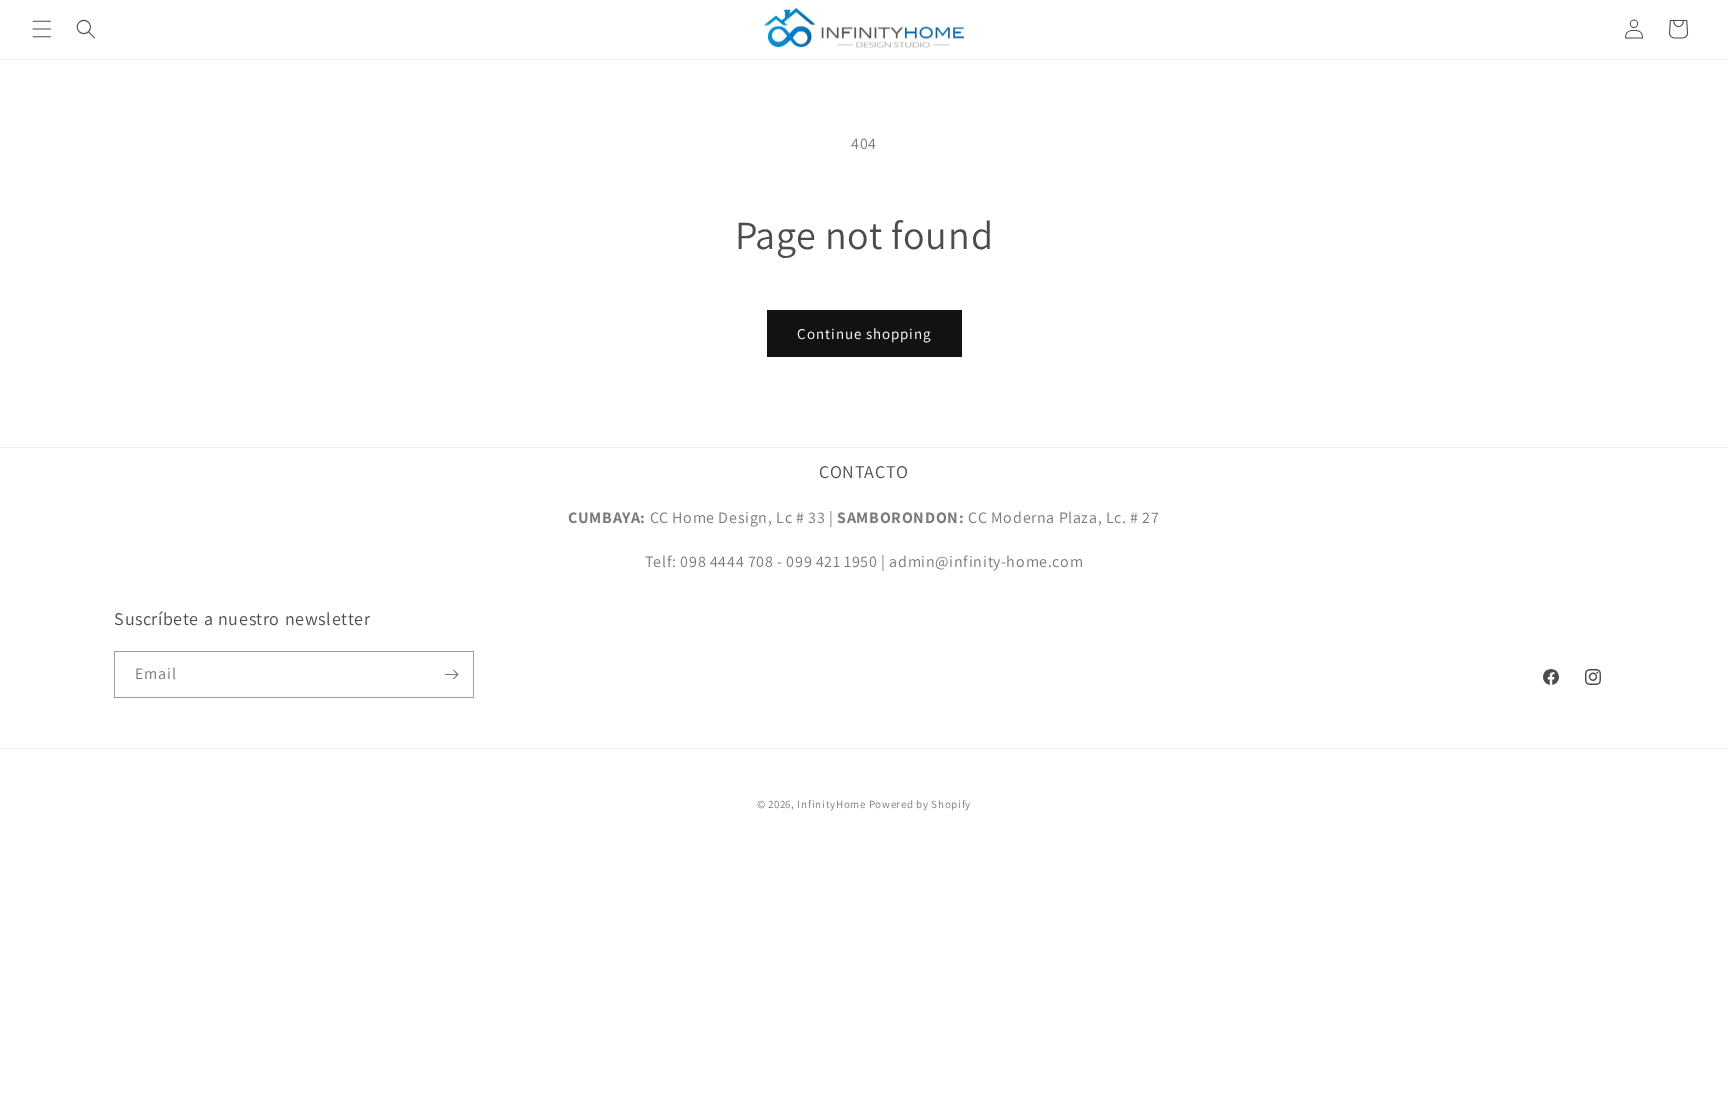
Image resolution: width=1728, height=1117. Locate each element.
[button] (42, 29)
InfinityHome (831, 804)
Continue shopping (864, 333)
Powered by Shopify (920, 804)
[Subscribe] (451, 674)
